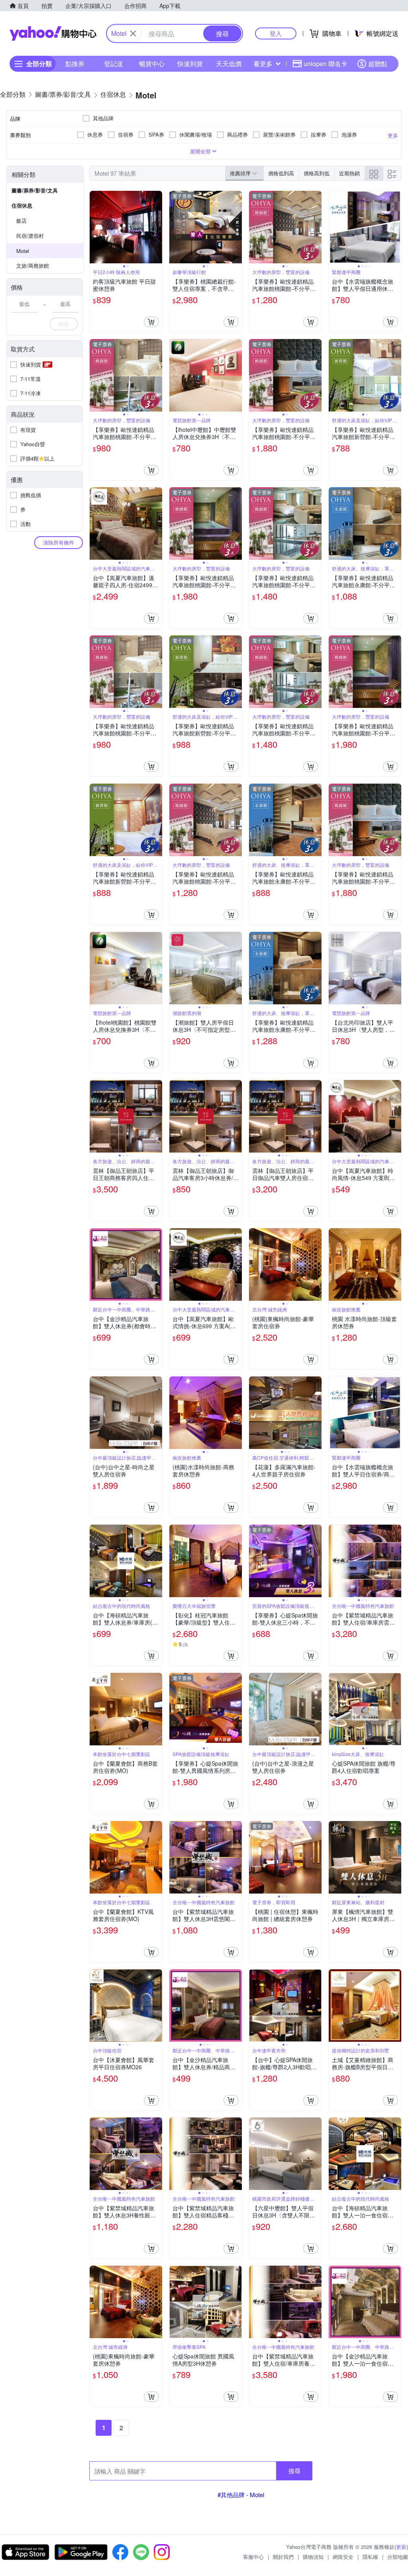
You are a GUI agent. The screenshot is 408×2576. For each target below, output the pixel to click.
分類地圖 (398, 2557)
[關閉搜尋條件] (133, 33)
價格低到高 (281, 173)
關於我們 (283, 2557)
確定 (64, 324)
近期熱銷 (349, 173)
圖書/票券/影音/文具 (35, 190)
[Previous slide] (95, 227)
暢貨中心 (152, 64)
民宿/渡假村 (30, 236)
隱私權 (370, 2557)
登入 (276, 33)
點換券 (75, 64)
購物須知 (313, 2557)
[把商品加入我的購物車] (151, 322)
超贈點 (378, 64)
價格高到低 (317, 173)
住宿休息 (22, 205)
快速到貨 (190, 64)
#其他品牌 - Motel (241, 2495)
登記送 (114, 64)
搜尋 (294, 2471)
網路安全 (343, 2557)
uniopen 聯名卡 (326, 64)
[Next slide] (157, 227)
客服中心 (253, 2557)
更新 (401, 2547)
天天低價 (229, 64)
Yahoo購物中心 (53, 33)
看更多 (263, 64)
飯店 (22, 221)
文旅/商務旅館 (33, 266)
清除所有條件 (59, 542)
